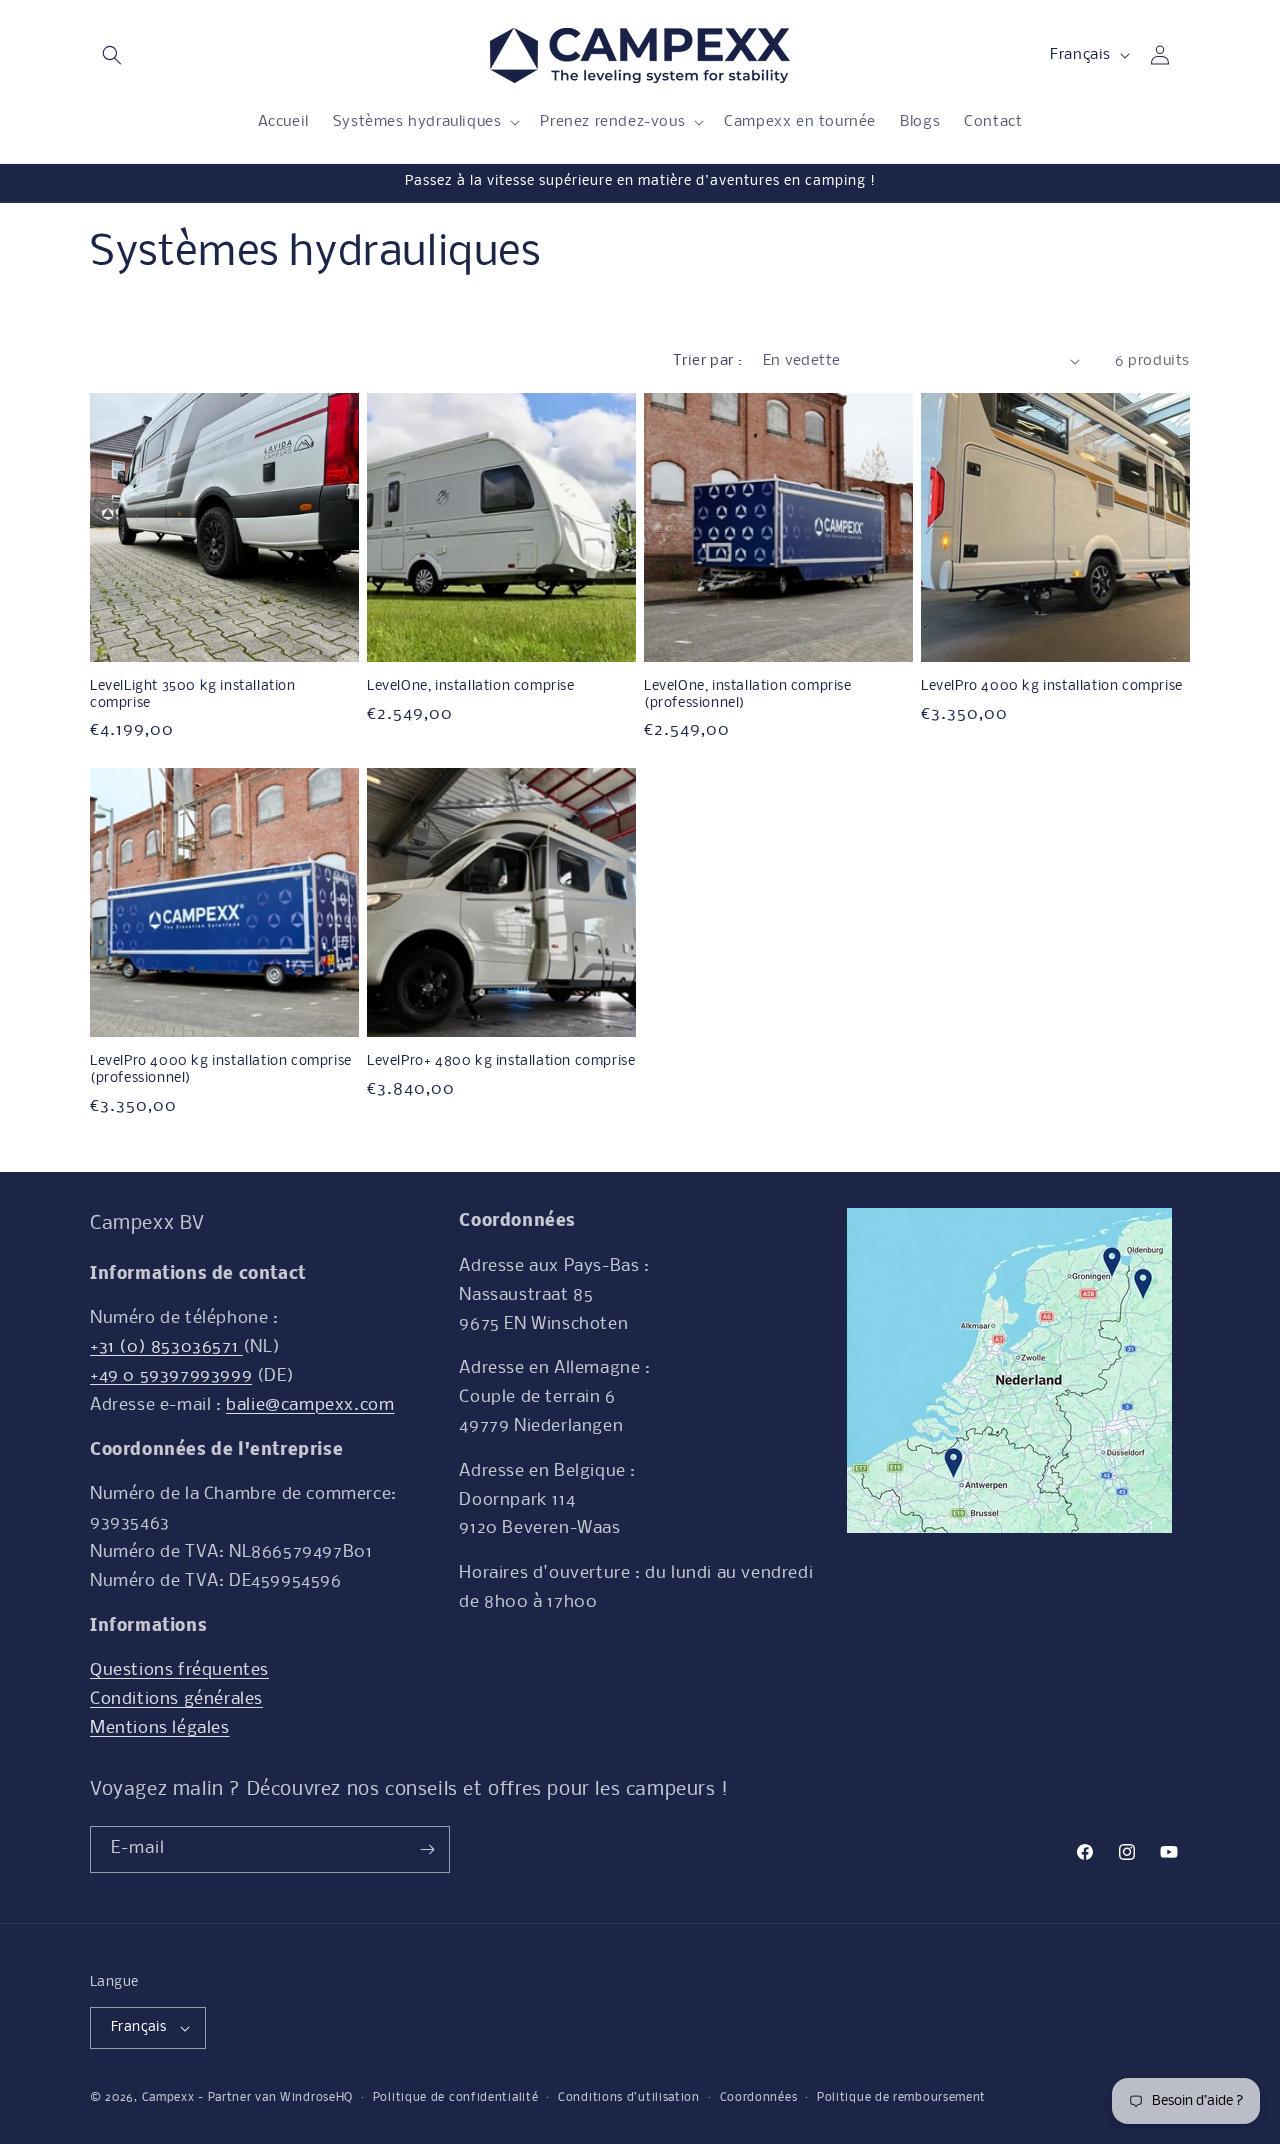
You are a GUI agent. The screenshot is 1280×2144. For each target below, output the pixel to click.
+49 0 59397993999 (171, 1376)
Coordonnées (759, 2098)
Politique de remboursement (901, 2098)
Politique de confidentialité (456, 2098)
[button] (112, 55)
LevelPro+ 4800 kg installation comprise (501, 1061)
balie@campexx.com (310, 1405)
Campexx (168, 2098)
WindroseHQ (316, 2098)
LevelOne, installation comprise (471, 686)
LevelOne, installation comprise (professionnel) (748, 695)
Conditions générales (176, 1699)
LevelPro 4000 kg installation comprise (1052, 686)
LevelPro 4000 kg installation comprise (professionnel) (221, 1070)
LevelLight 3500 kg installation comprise (193, 695)
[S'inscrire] (427, 1849)
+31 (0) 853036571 (166, 1347)
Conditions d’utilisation (629, 2098)
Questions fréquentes (179, 1670)
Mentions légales (160, 1728)
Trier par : (707, 361)
